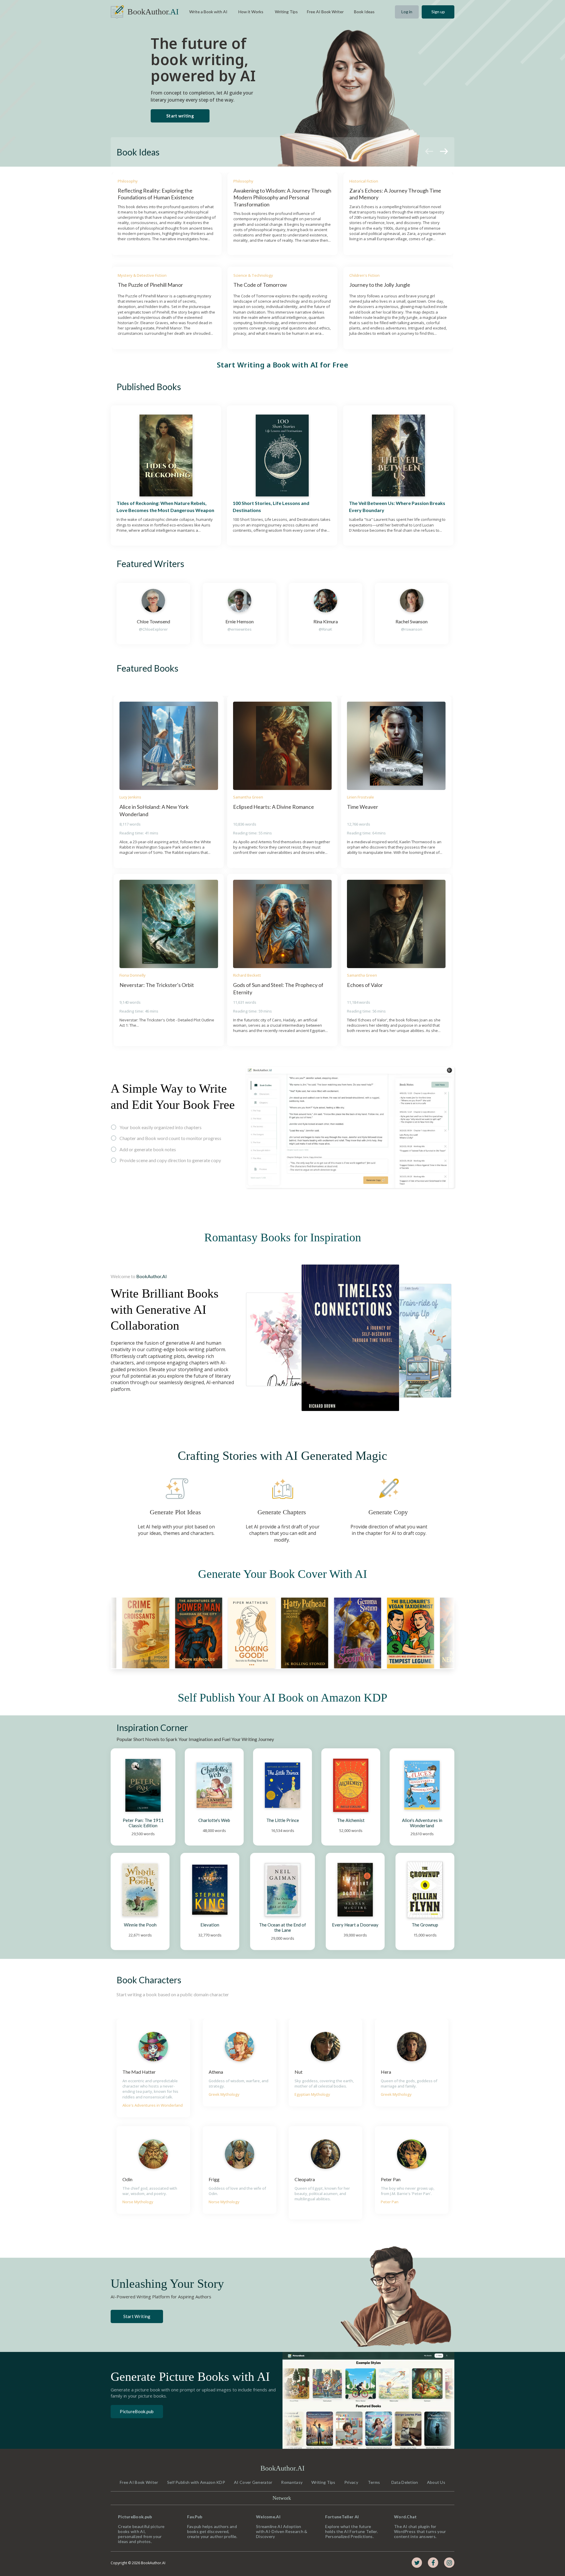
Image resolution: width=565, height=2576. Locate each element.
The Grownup (425, 1925)
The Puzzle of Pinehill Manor (150, 285)
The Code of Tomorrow (260, 285)
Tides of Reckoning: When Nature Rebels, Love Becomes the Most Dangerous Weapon (165, 507)
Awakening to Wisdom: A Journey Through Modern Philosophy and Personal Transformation (282, 197)
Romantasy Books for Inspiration (283, 1237)
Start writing (180, 116)
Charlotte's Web (214, 1820)
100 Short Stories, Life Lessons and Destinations (271, 507)
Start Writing (137, 2316)
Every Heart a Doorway (355, 1925)
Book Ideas (138, 152)
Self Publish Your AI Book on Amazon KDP (282, 1698)
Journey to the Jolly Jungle (380, 285)
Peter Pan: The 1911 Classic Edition (144, 1823)
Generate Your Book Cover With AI (282, 1574)
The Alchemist (351, 1820)
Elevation (210, 1925)
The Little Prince (283, 1820)
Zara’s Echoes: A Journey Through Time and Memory (396, 194)
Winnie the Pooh (140, 1925)
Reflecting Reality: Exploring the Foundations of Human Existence (156, 194)
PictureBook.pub (137, 2411)
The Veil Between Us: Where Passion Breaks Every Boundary (398, 507)
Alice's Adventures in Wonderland (423, 1823)
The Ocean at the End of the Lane (283, 1927)
